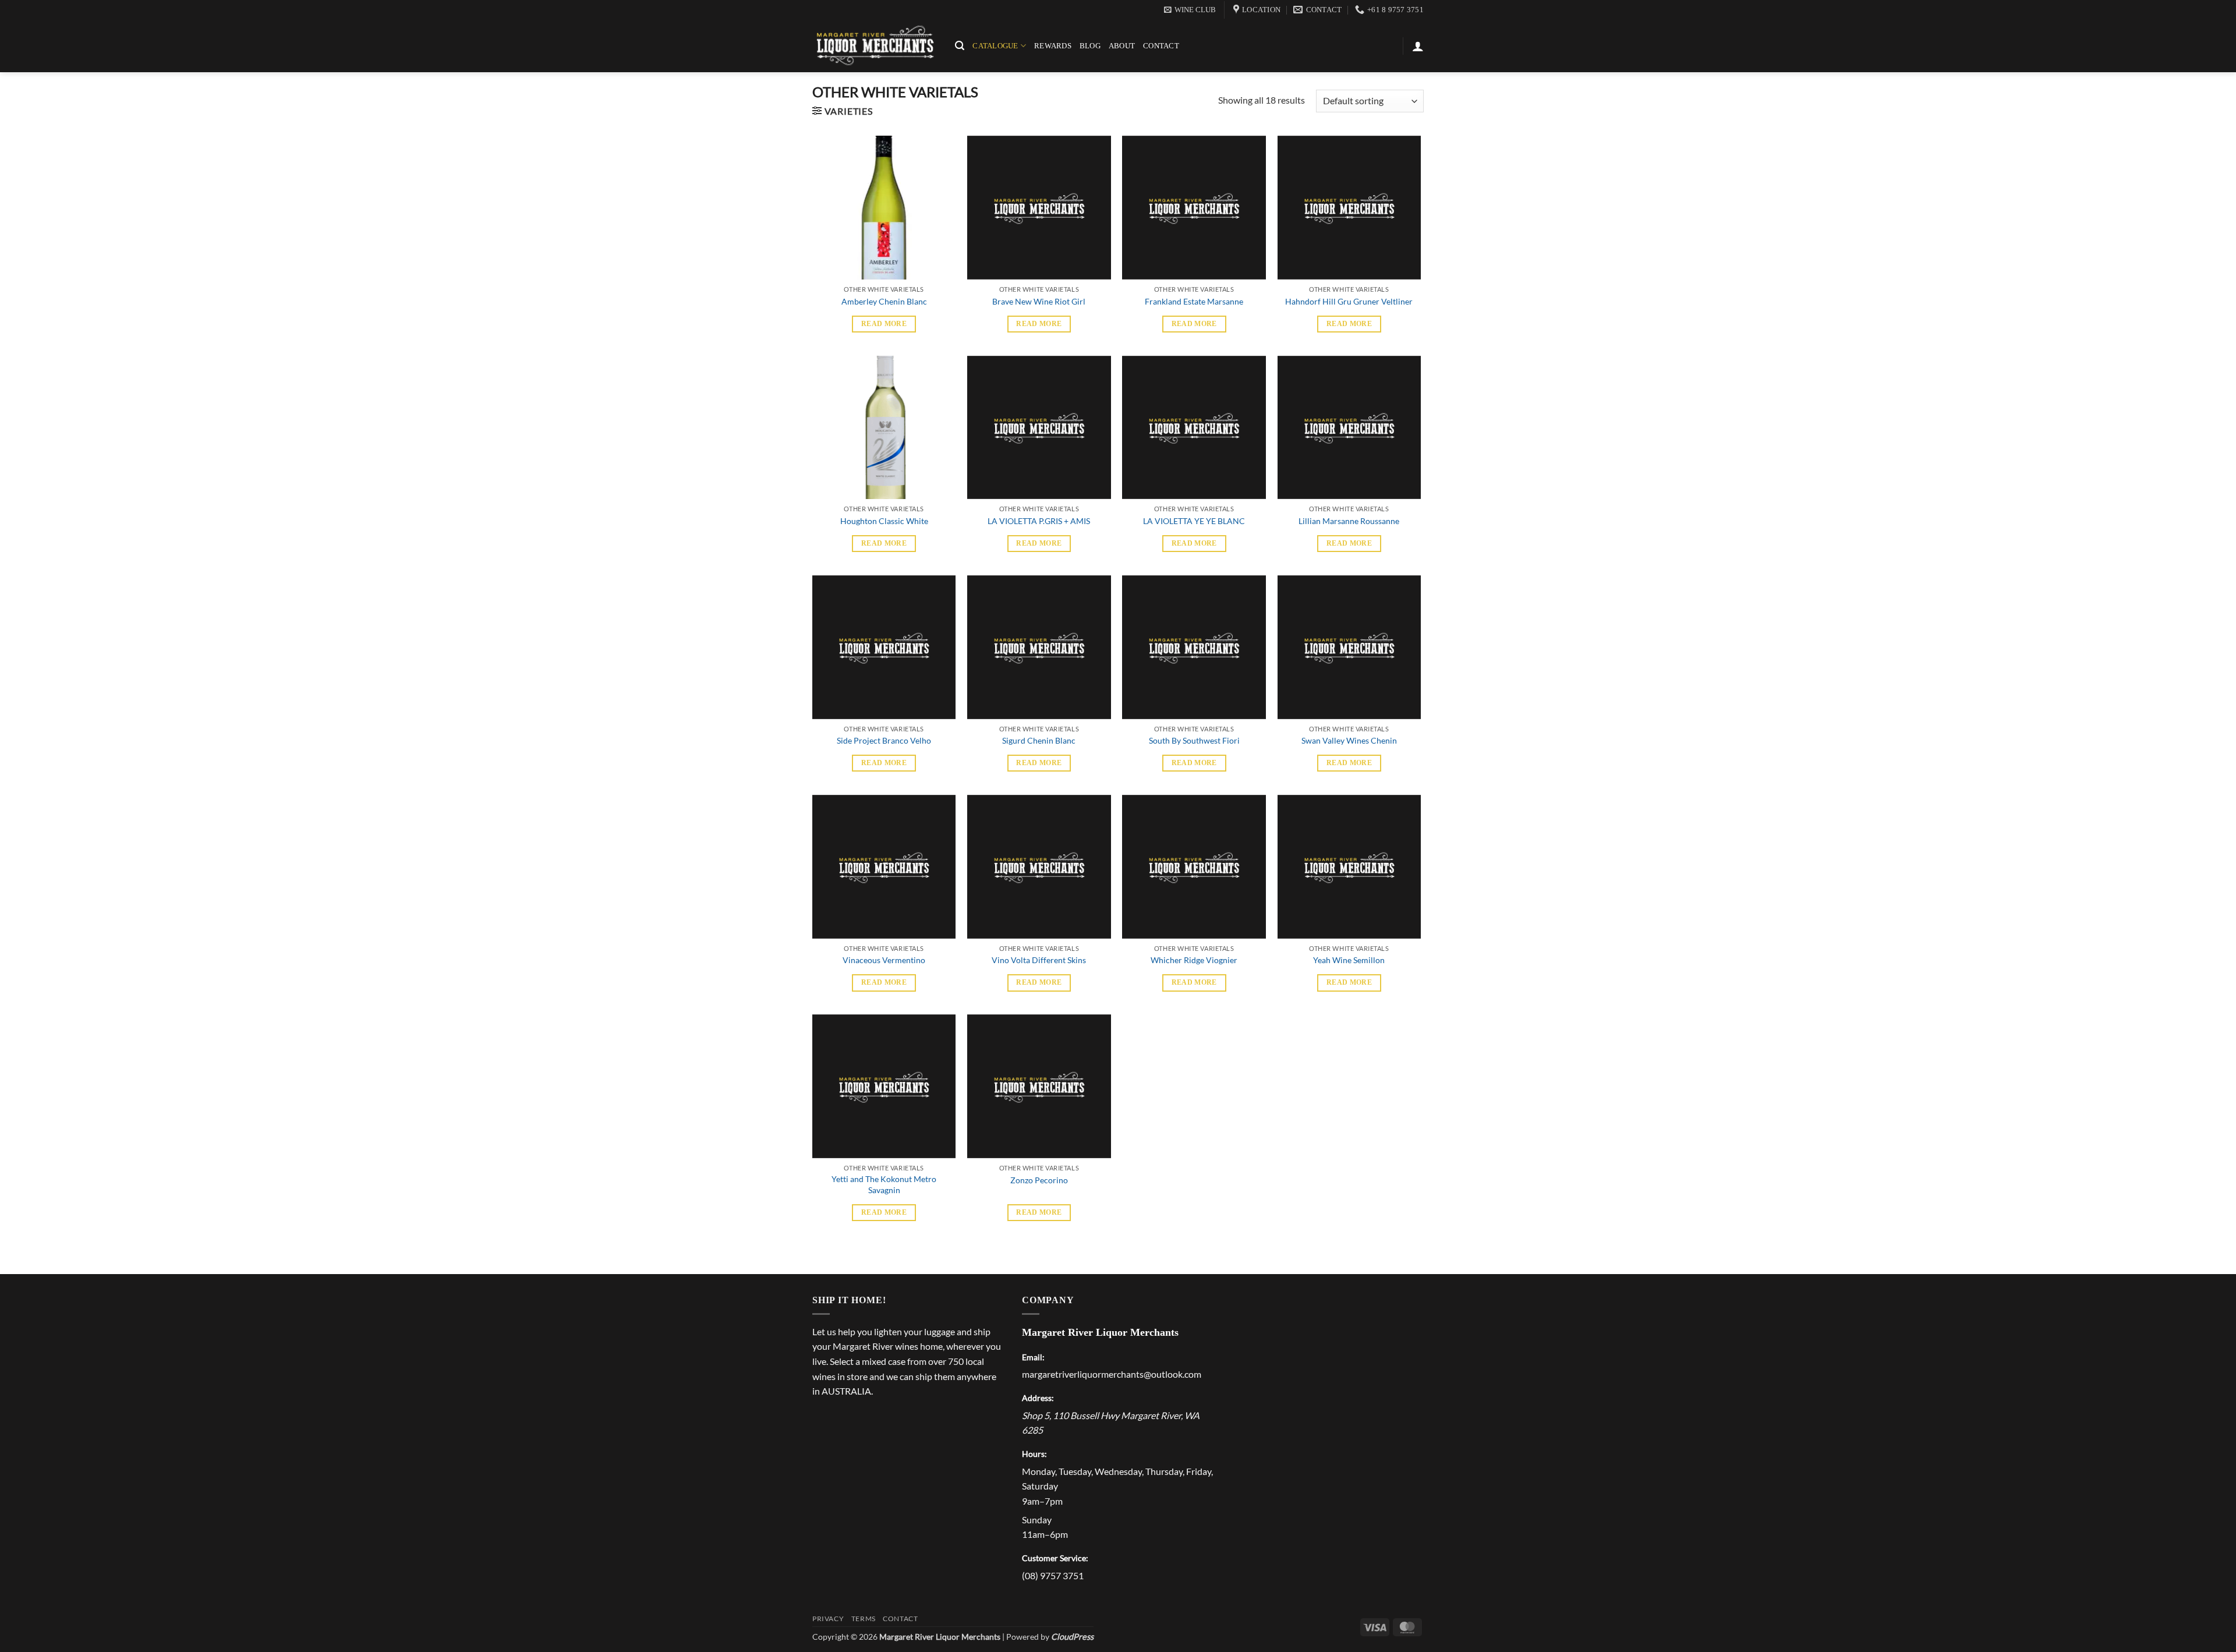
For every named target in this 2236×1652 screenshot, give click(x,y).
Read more (884, 324)
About (1122, 46)
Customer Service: (1055, 1558)
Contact (1161, 46)
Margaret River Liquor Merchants (1100, 1332)
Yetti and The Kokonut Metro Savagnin (884, 1184)
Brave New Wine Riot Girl (1039, 301)
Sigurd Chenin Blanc (1039, 740)
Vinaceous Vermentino (884, 960)
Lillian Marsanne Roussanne (1349, 521)
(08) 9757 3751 (1053, 1575)
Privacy (828, 1619)
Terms (864, 1619)
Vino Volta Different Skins (1039, 960)
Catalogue (995, 46)
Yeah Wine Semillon (1349, 960)
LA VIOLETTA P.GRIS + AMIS (1039, 521)
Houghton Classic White (884, 521)
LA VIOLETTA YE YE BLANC (1194, 521)
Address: (1038, 1398)
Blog (1090, 46)
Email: (1033, 1357)
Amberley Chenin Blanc (884, 301)
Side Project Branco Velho (884, 740)
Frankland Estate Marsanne (1194, 301)
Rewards (1053, 46)
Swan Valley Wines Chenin (1349, 740)
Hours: (1034, 1454)
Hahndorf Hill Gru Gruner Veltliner (1349, 301)
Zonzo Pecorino (1039, 1180)
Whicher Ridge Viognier (1194, 960)
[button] (1190, 10)
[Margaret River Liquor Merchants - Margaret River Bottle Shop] (875, 46)
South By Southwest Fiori (1194, 740)
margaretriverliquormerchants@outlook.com (1112, 1374)
